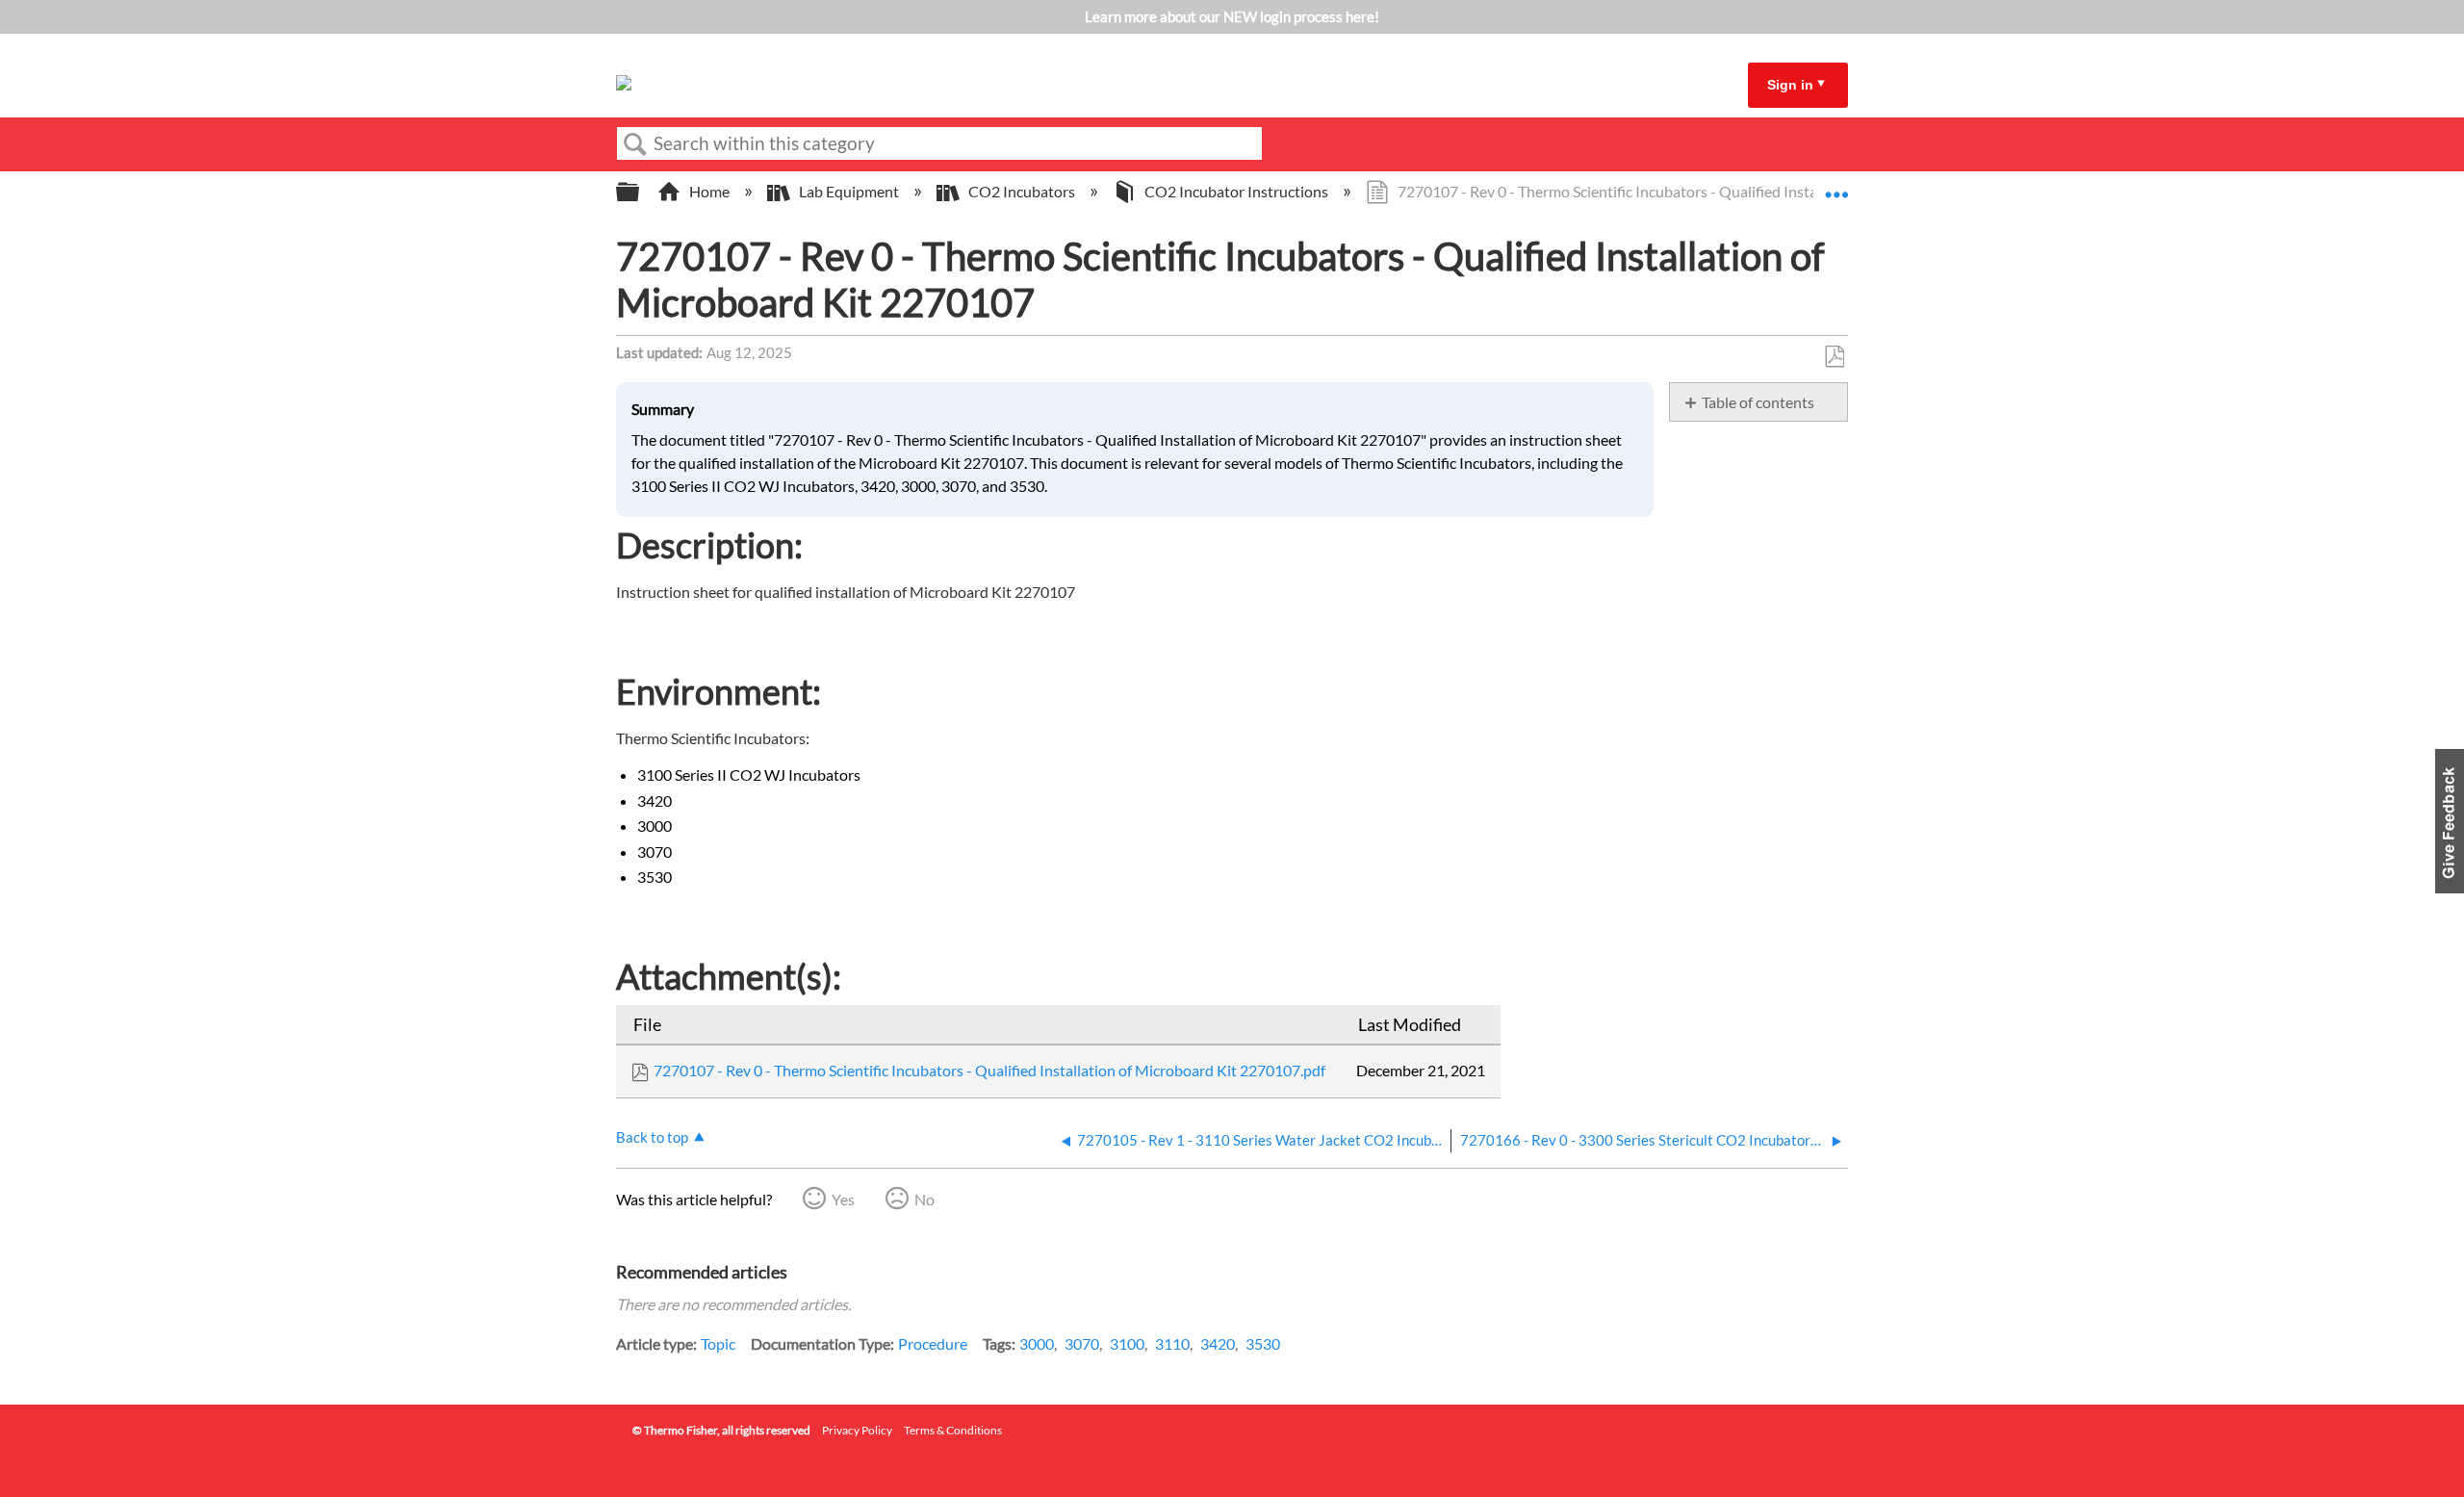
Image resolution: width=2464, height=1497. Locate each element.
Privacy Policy (857, 1430)
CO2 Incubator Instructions (1236, 191)
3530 (1263, 1343)
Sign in (1790, 85)
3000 (1037, 1343)
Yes (843, 1199)
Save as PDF (1834, 357)
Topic (718, 1343)
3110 (1172, 1343)
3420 (1218, 1343)
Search (635, 144)
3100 (1127, 1343)
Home (709, 191)
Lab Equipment (849, 191)
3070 (1082, 1343)
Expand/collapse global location (1836, 186)
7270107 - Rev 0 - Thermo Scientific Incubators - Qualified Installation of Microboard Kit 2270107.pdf (989, 1070)
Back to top (652, 1137)
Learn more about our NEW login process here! (1232, 16)
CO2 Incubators (1022, 191)
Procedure (933, 1343)
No (924, 1199)
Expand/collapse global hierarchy (640, 192)
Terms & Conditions (953, 1430)
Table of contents (1758, 402)
